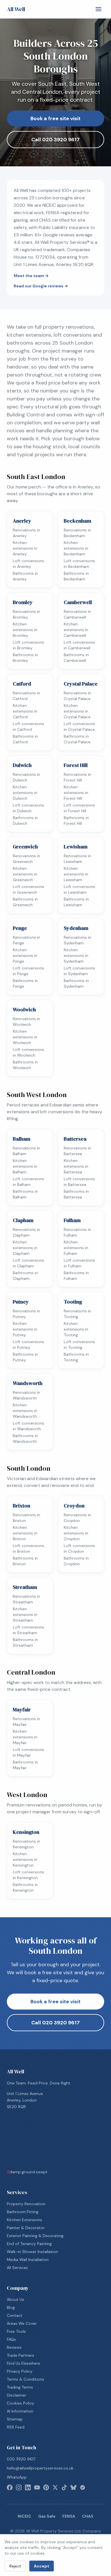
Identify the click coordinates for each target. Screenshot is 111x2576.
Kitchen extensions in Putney (25, 1329)
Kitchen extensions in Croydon (76, 1533)
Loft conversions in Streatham (28, 1630)
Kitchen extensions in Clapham (25, 1248)
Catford (22, 684)
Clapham (23, 1220)
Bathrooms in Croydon (76, 1561)
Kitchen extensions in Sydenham (76, 955)
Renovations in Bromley (26, 614)
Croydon (74, 1506)
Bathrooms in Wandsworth (25, 1439)
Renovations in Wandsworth (26, 1395)
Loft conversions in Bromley (28, 645)
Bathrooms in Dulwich (25, 821)
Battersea (75, 1139)
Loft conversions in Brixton (28, 1548)
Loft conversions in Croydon (79, 1548)
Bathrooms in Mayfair (25, 1765)
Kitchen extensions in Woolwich (25, 1037)
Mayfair (22, 1710)
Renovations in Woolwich (26, 1022)
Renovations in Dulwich (26, 777)
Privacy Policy (20, 2371)
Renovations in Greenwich (26, 859)
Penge (20, 928)
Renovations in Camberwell (77, 614)
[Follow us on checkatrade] (83, 2487)
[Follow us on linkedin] (28, 2487)
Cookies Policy (20, 2403)
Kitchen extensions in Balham (25, 1166)
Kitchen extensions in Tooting (76, 1329)
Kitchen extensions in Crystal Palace (77, 711)
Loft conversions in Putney (28, 1345)
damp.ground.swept (27, 2172)
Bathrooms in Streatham (25, 1642)
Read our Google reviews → (41, 286)
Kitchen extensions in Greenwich (25, 874)
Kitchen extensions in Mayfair (25, 1737)
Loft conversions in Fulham (79, 1263)
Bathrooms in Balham (25, 1194)
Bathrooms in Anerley (25, 576)
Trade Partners (20, 2355)
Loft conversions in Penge (28, 971)
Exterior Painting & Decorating (35, 2236)
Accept (42, 2566)
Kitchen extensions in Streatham (25, 1615)
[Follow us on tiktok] (64, 2487)
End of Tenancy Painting (29, 2244)
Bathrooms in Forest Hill (76, 821)
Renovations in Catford (26, 696)
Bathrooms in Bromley (25, 658)
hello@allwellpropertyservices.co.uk (40, 2468)
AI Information (20, 2411)
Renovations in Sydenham (77, 940)
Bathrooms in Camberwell (76, 658)
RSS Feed (16, 2427)
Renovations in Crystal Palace (77, 696)
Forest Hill (76, 765)
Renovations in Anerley (26, 533)
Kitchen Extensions (24, 2220)
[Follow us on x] (55, 2487)
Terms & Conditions (25, 2379)
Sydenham (76, 928)
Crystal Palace (81, 684)
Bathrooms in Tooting (76, 1357)
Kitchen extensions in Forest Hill (76, 793)
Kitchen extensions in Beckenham (76, 548)
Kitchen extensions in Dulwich (25, 793)
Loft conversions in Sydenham (79, 971)
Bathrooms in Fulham (76, 1276)
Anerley (22, 521)
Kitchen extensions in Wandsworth (25, 1411)
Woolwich (24, 1009)
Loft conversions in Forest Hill (79, 808)
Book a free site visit (55, 118)
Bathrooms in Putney (25, 1357)
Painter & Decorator (26, 2228)
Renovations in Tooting (77, 1314)
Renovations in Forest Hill (77, 777)
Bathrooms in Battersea (76, 1194)
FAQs (11, 2339)
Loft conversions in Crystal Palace (79, 727)
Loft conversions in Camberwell (79, 645)
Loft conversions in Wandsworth (28, 1426)
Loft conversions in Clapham (28, 1263)
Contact (15, 2315)
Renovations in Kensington (26, 1844)
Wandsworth (28, 1383)
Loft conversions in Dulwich (28, 808)
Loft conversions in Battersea (79, 1182)
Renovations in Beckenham (77, 533)
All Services (17, 2268)
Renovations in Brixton (26, 1518)
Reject (15, 2566)
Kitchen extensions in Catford (25, 711)
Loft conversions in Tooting (79, 1345)
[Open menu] (98, 9)
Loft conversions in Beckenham (79, 564)
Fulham (72, 1220)
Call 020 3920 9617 (55, 140)
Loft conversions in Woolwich (28, 1052)
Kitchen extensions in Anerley (25, 548)
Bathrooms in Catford (25, 739)
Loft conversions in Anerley (28, 564)
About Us (16, 2299)
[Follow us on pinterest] (46, 2487)
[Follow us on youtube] (37, 2487)
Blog (11, 2307)
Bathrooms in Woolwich (25, 1065)
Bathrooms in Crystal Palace (77, 739)
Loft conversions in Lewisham (79, 889)
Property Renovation (26, 2204)
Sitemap (15, 2419)
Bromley (23, 602)
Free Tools (16, 2331)
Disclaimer (17, 2395)
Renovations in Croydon (77, 1518)
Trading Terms (20, 2387)
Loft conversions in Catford (28, 727)
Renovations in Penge (26, 940)
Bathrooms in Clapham (25, 1276)
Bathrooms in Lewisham (76, 902)
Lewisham (76, 847)
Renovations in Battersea (77, 1151)
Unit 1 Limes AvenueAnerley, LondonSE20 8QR (25, 2100)
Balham (21, 1139)
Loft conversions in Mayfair (28, 1752)
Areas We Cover (22, 2323)
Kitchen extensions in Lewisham (76, 874)
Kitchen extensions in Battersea (76, 1166)
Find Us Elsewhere (23, 2363)
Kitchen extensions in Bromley (25, 630)
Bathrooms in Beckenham (76, 576)
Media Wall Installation (28, 2260)
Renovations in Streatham (26, 1599)
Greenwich (25, 847)
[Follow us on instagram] (19, 2487)
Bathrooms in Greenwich (25, 902)
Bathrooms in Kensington (25, 1887)
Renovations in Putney (26, 1314)
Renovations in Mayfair (26, 1722)
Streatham (25, 1587)
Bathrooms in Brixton (25, 1561)
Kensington (26, 1832)
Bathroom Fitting (23, 2212)
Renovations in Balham (26, 1151)
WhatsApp (17, 2477)
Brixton (21, 1506)
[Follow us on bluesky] (73, 2487)
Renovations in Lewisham (77, 859)
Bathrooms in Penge (25, 983)
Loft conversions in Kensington (28, 1875)
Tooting (73, 1302)
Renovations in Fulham (77, 1232)
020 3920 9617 (21, 2459)
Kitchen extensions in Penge (25, 955)
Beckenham (77, 521)
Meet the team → (31, 276)
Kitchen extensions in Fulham (76, 1248)
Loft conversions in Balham (28, 1182)
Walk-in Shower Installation (32, 2252)
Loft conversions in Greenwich (28, 889)
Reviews (14, 2347)
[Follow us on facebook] (10, 2487)
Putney (21, 1302)
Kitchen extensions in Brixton (25, 1533)
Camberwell (78, 602)
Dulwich (22, 765)
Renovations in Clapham (26, 1232)
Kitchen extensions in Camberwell (76, 630)
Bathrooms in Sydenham (76, 983)
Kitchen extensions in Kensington (25, 1859)
